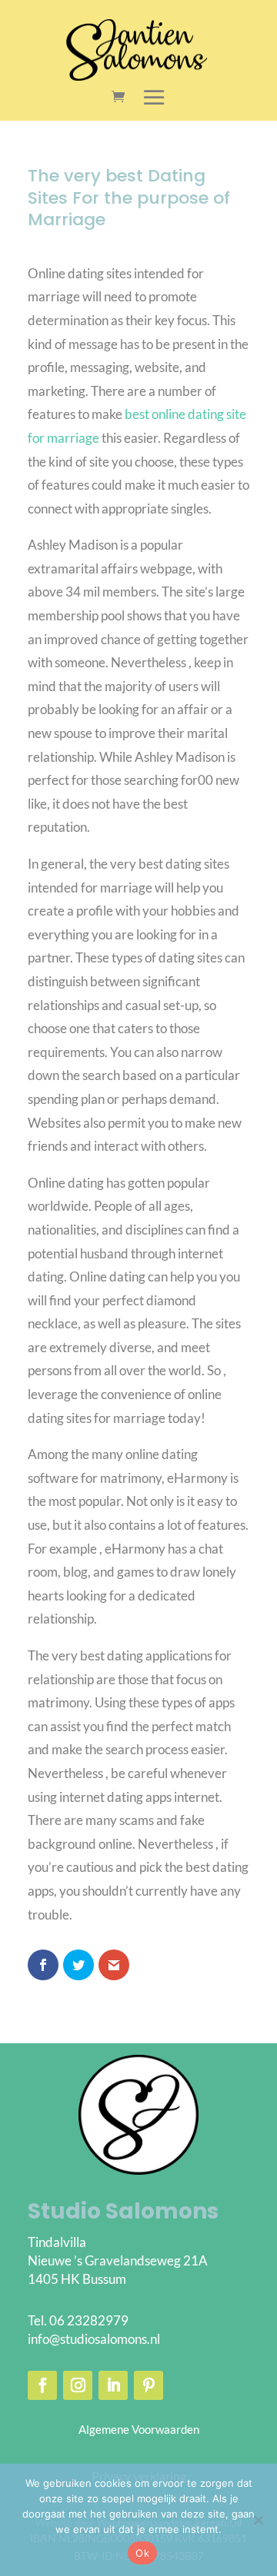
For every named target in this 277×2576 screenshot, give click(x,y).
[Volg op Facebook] (42, 2385)
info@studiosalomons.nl (94, 2339)
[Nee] (258, 2520)
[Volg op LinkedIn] (113, 2385)
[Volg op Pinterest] (149, 2385)
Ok (142, 2553)
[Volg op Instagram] (78, 2385)
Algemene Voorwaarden (139, 2429)
